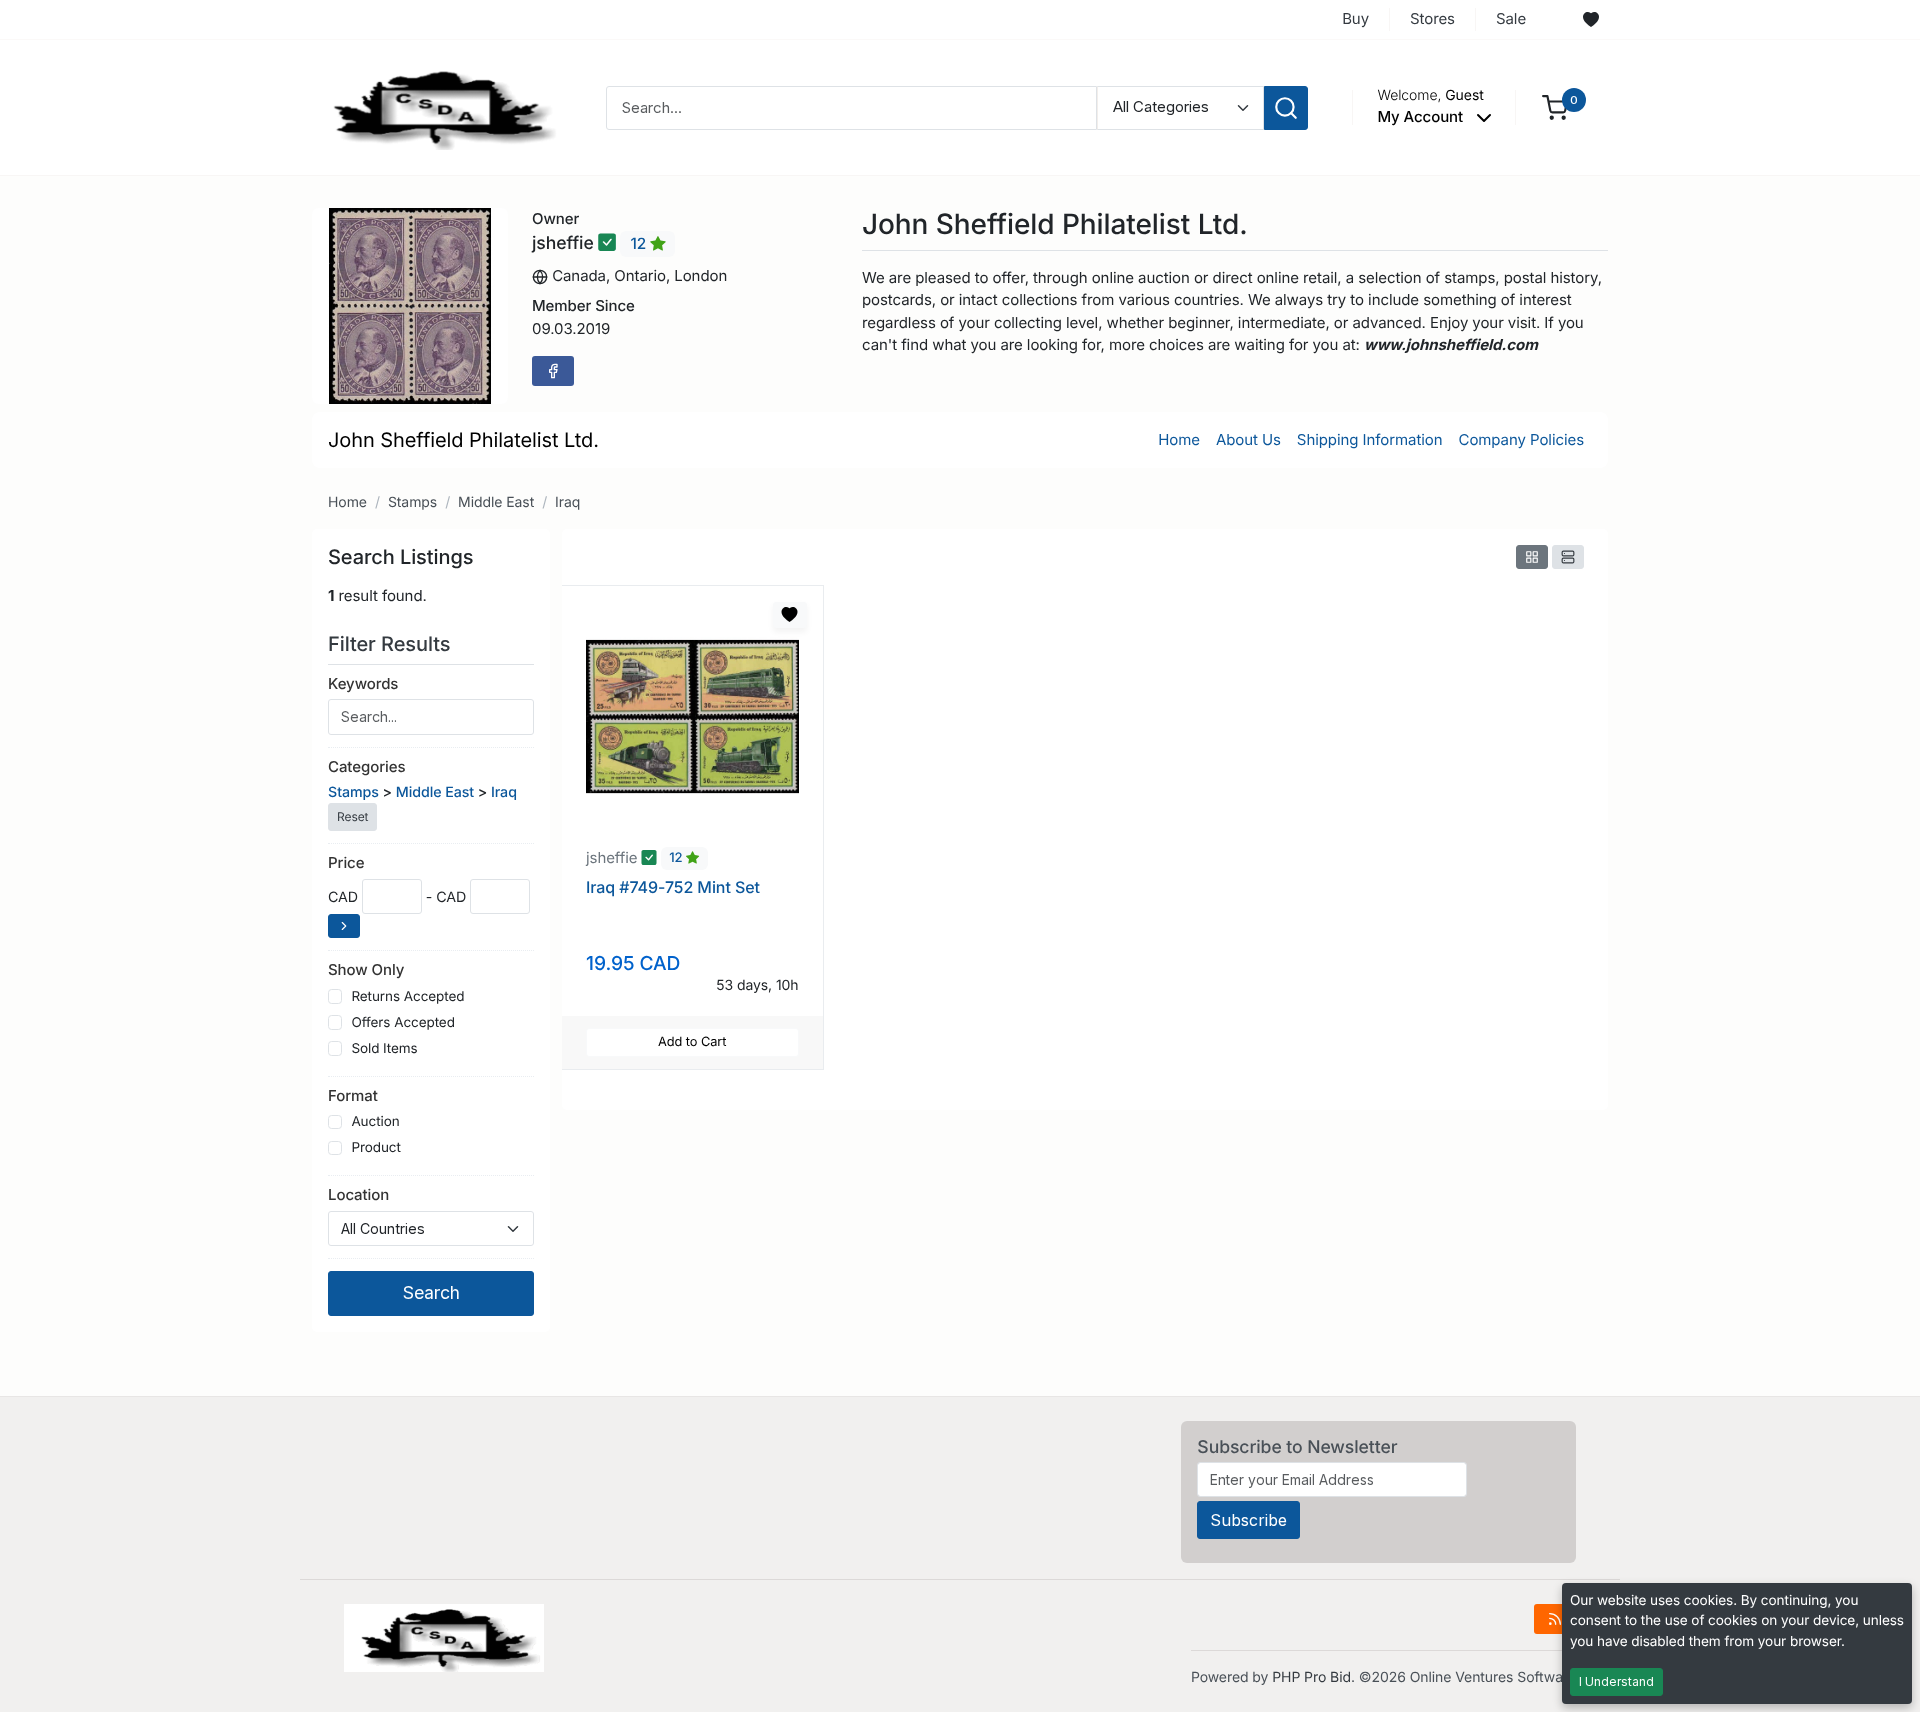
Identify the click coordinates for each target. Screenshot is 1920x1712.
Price (346, 862)
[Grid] (1532, 557)
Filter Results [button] (392, 644)
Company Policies (1521, 439)
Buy (1355, 18)
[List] (1568, 557)
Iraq (567, 502)
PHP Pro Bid (1311, 1677)
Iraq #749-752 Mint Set (673, 887)
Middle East (496, 502)
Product (375, 1148)
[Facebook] (553, 371)
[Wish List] (1591, 20)
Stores (1432, 18)
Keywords (363, 683)
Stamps (412, 502)
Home (1179, 439)
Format (353, 1095)
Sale (1511, 18)
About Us (1248, 439)
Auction (375, 1122)
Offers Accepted (403, 1023)
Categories (366, 766)
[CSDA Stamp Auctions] (437, 106)
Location (358, 1194)
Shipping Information (1370, 439)
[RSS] (1555, 1619)
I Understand (1616, 1681)
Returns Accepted (407, 997)
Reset (352, 816)
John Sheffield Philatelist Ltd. (463, 440)
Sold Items (384, 1049)
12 (640, 243)
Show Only (366, 969)
